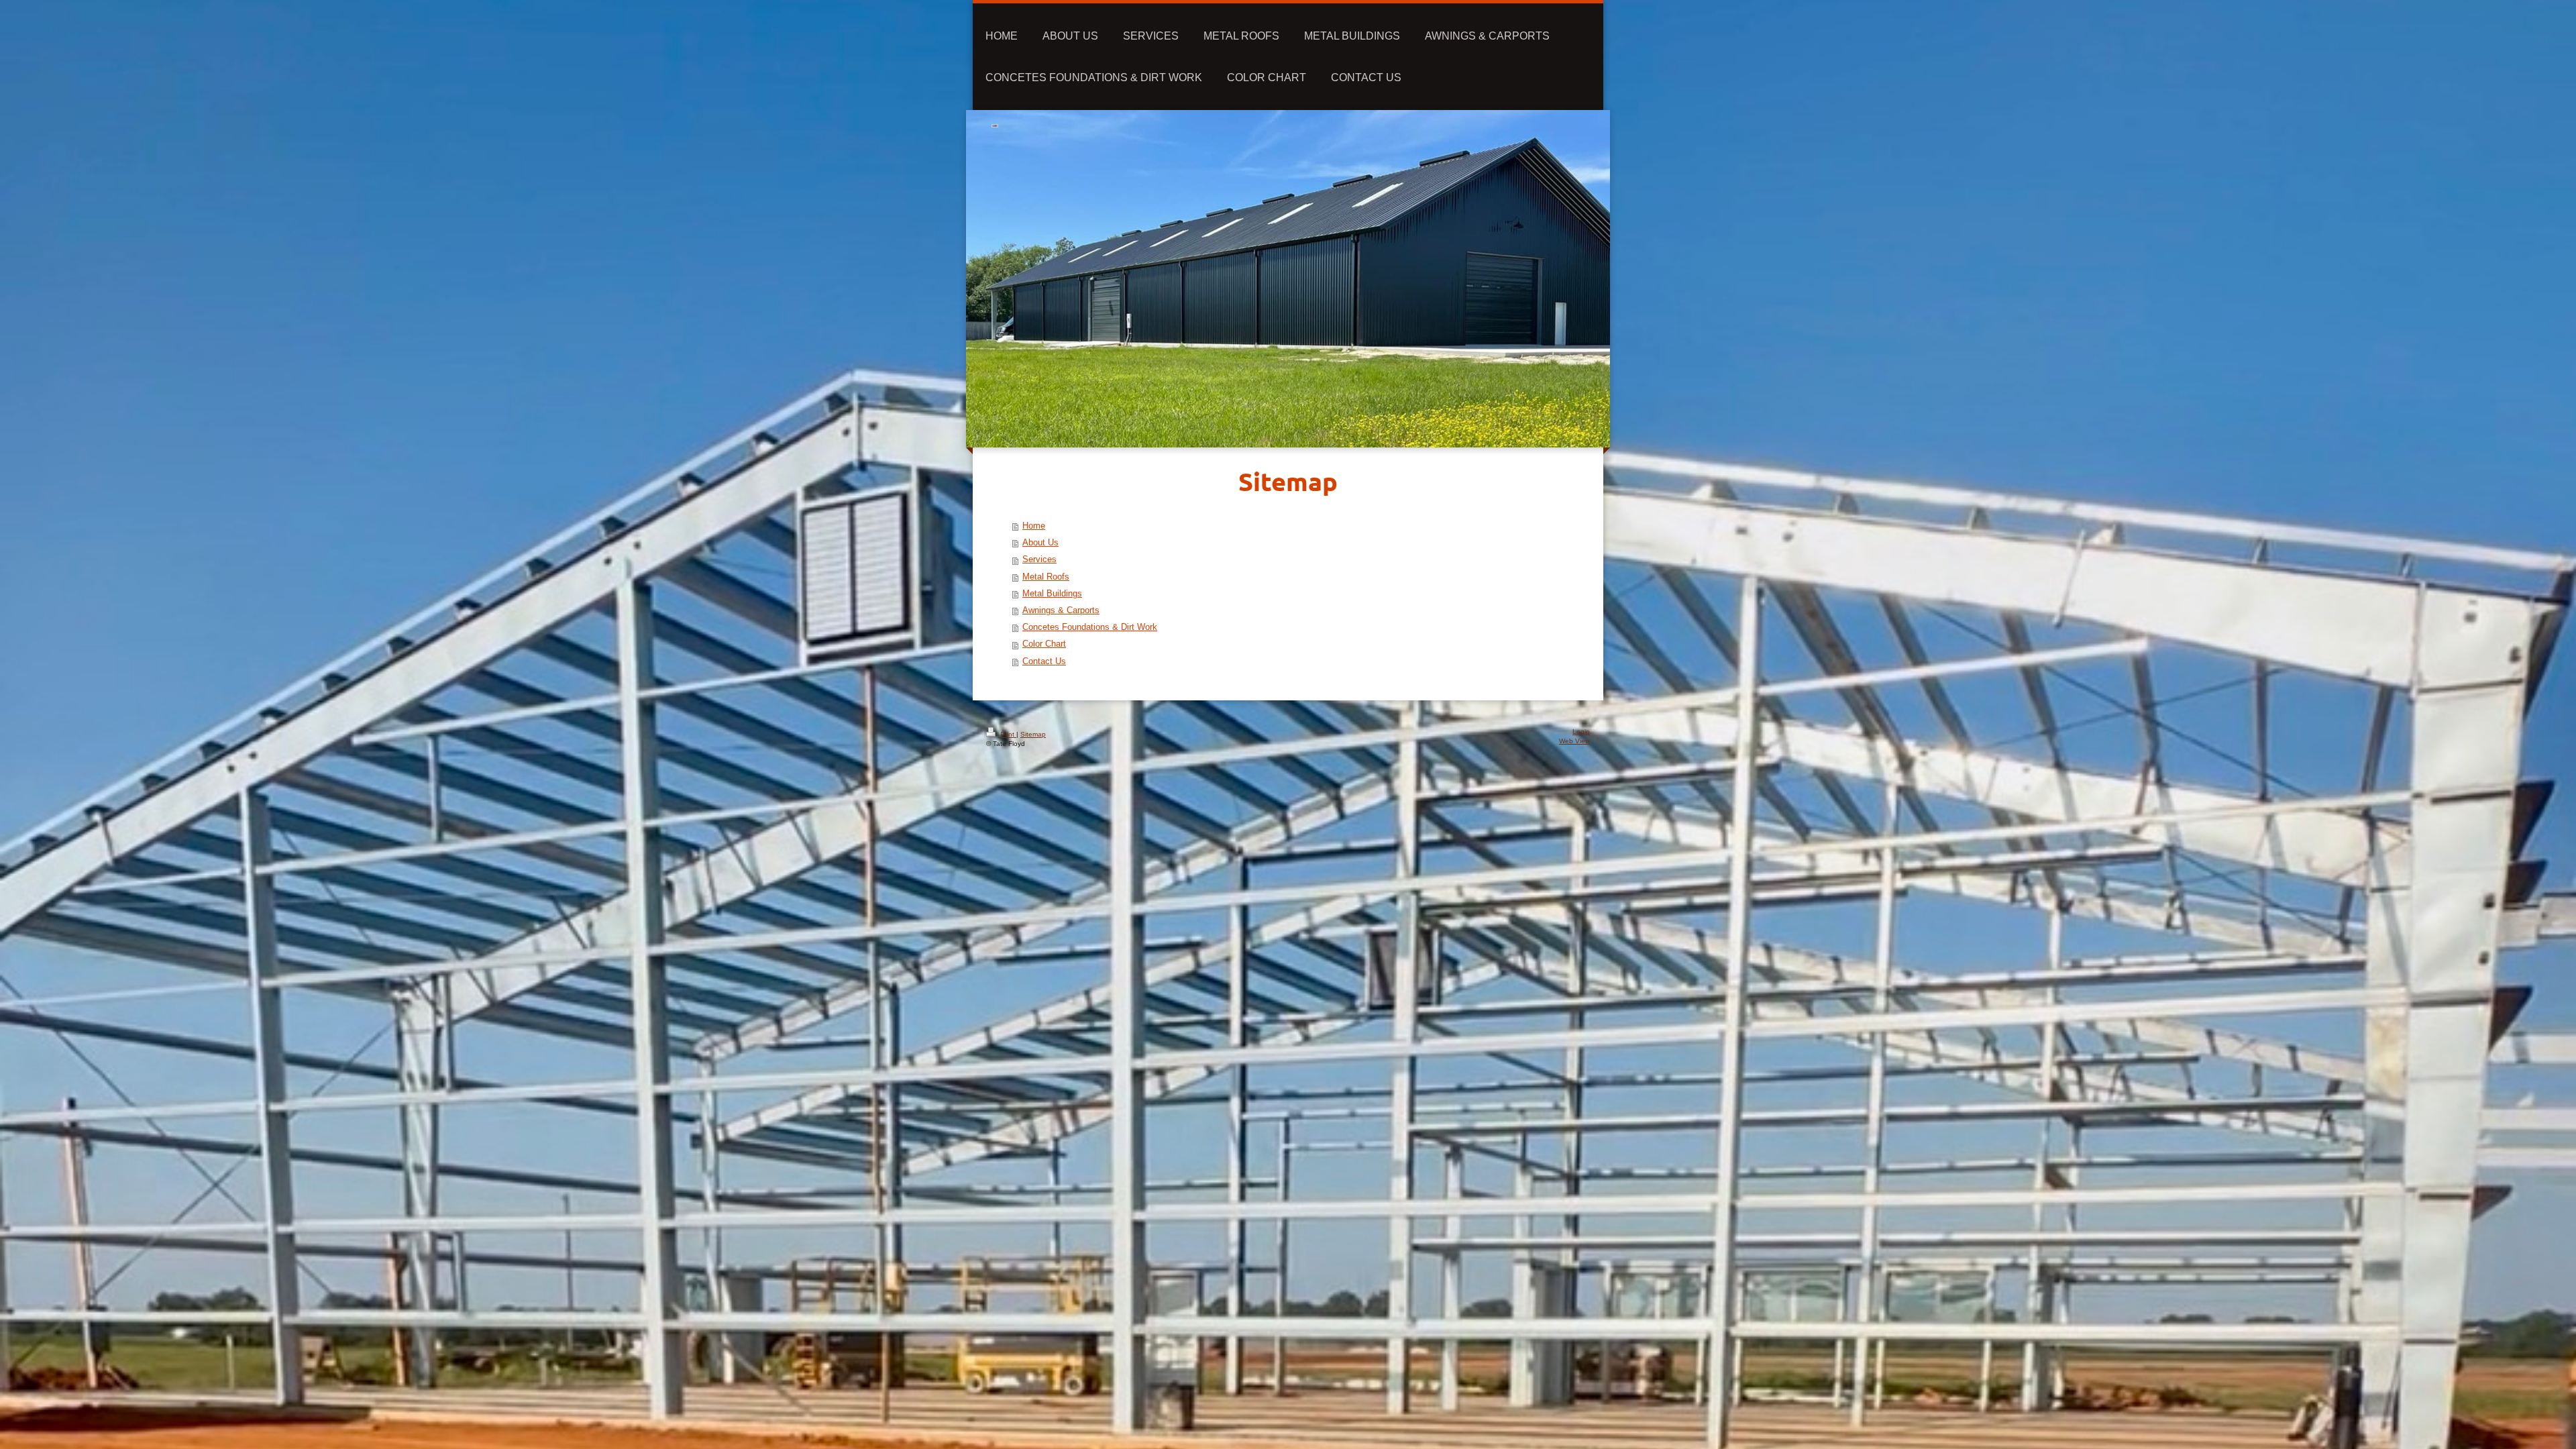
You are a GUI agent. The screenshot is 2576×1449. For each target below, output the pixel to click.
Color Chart (1044, 644)
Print (1007, 734)
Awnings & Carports (1061, 610)
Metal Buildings (1052, 594)
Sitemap (1033, 734)
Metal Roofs (1046, 577)
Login (1581, 732)
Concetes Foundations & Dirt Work (1090, 627)
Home (1034, 526)
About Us (1040, 543)
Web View (1574, 741)
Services (1039, 559)
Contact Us (1044, 661)
